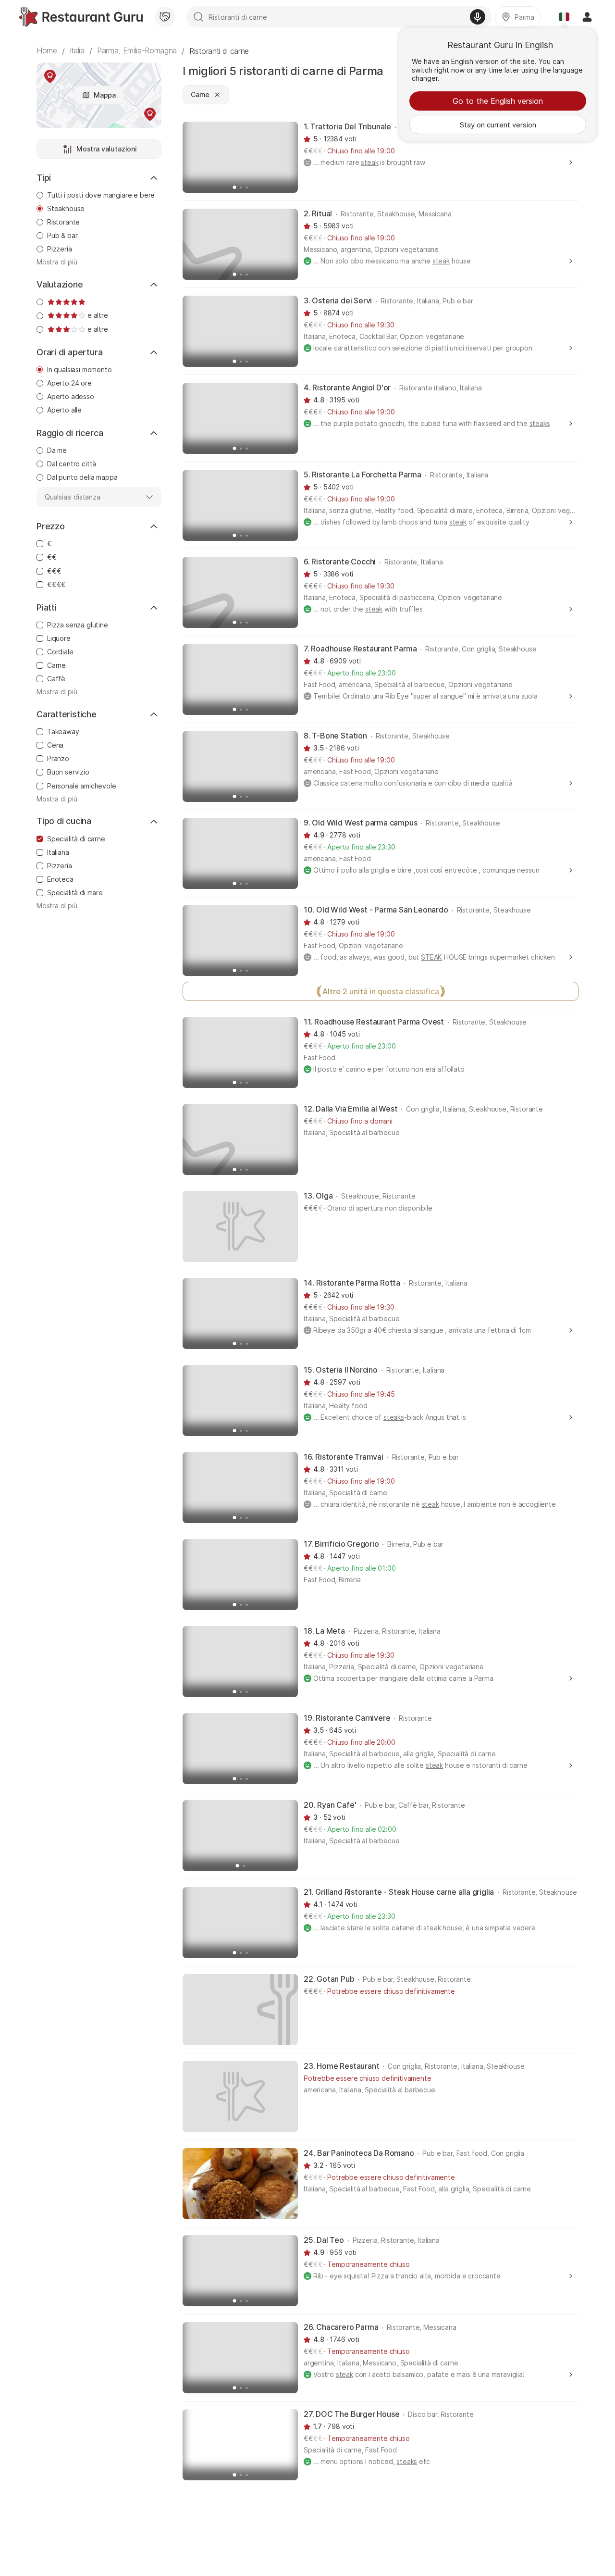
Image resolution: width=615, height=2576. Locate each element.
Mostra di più (57, 262)
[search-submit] (198, 17)
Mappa (105, 95)
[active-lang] (564, 17)
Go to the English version (498, 101)
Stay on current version (498, 125)
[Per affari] (165, 17)
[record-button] (478, 17)
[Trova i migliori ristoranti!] (81, 17)
